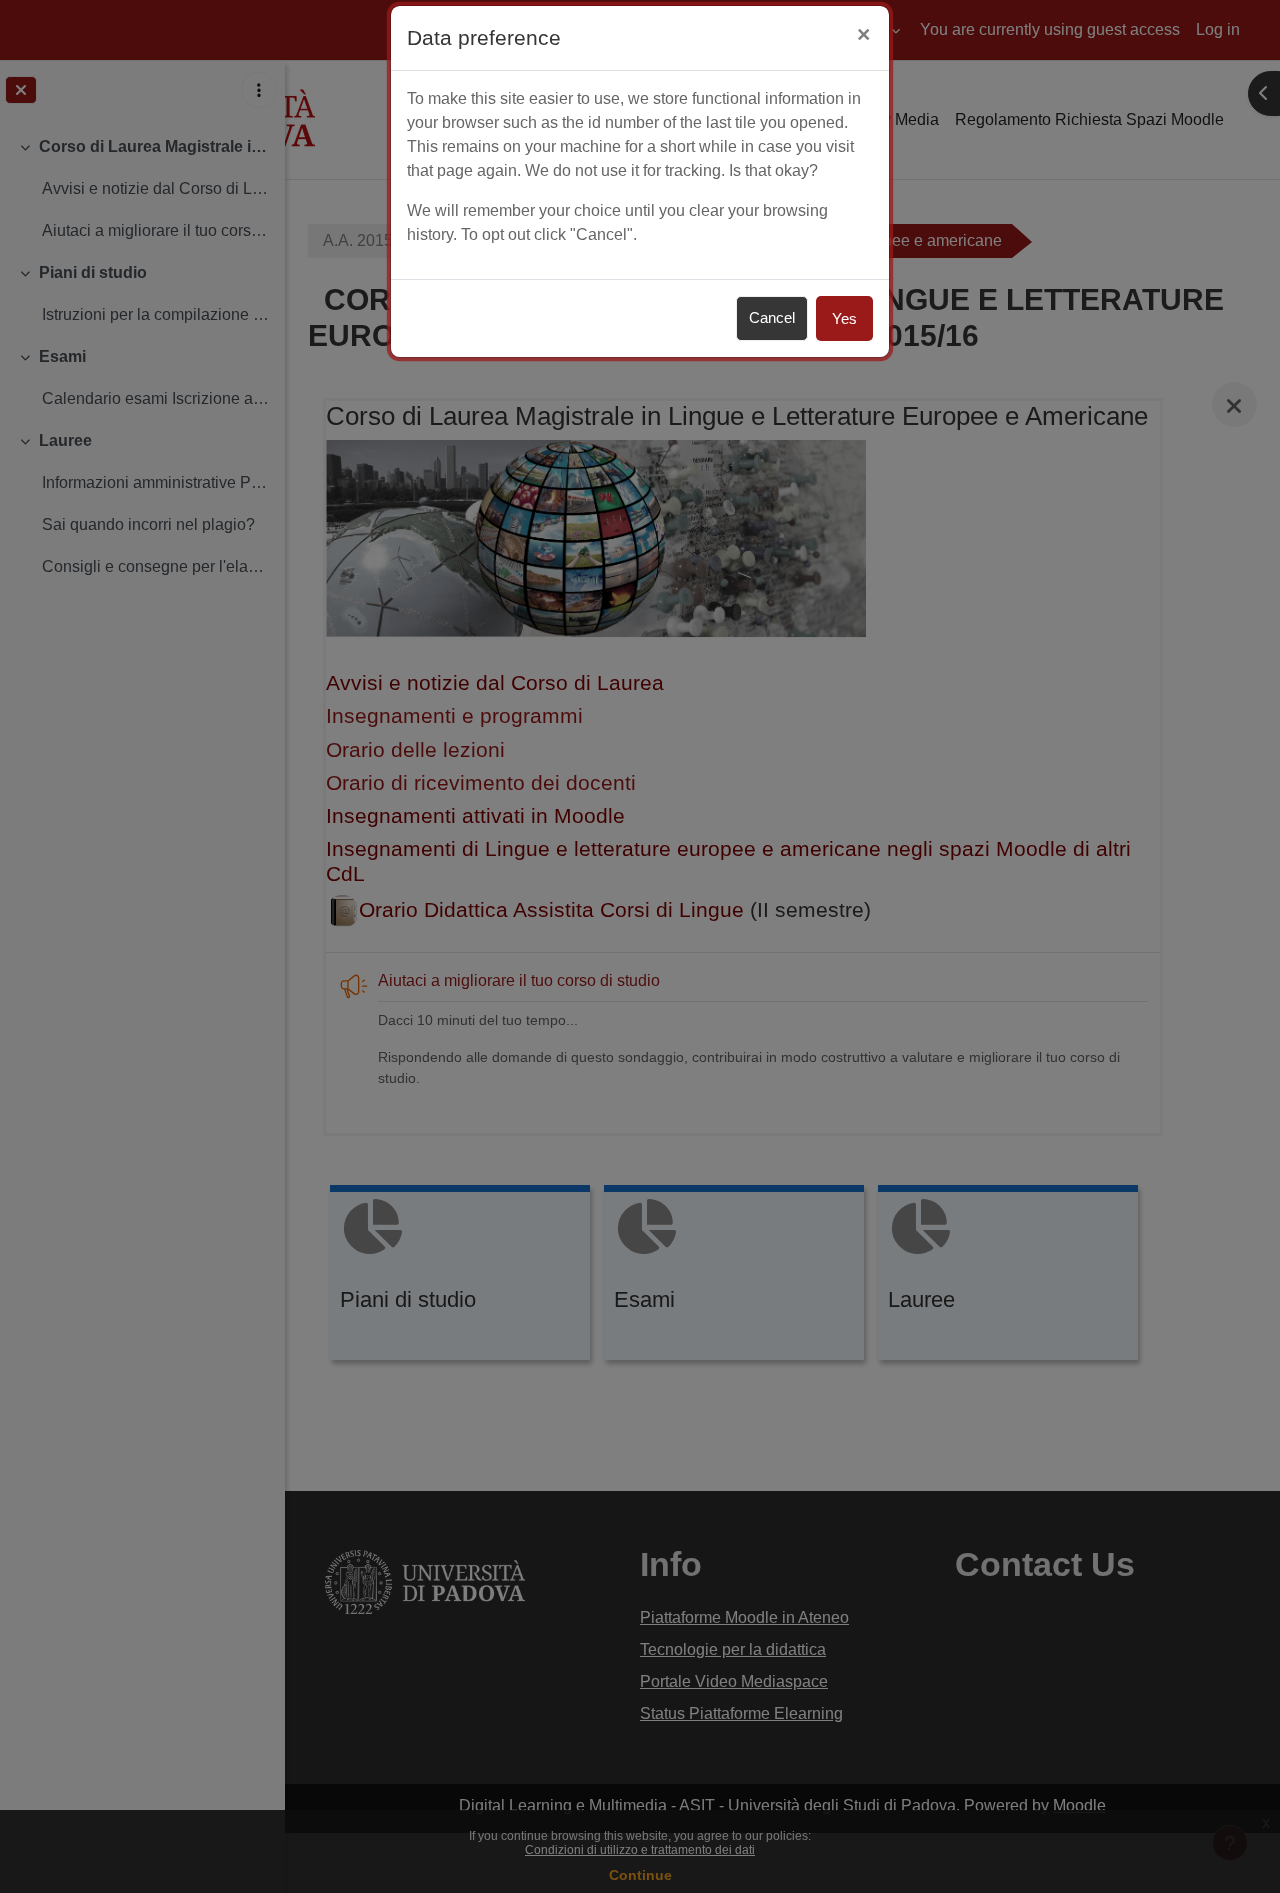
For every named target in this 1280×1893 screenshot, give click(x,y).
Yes (844, 318)
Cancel (772, 317)
